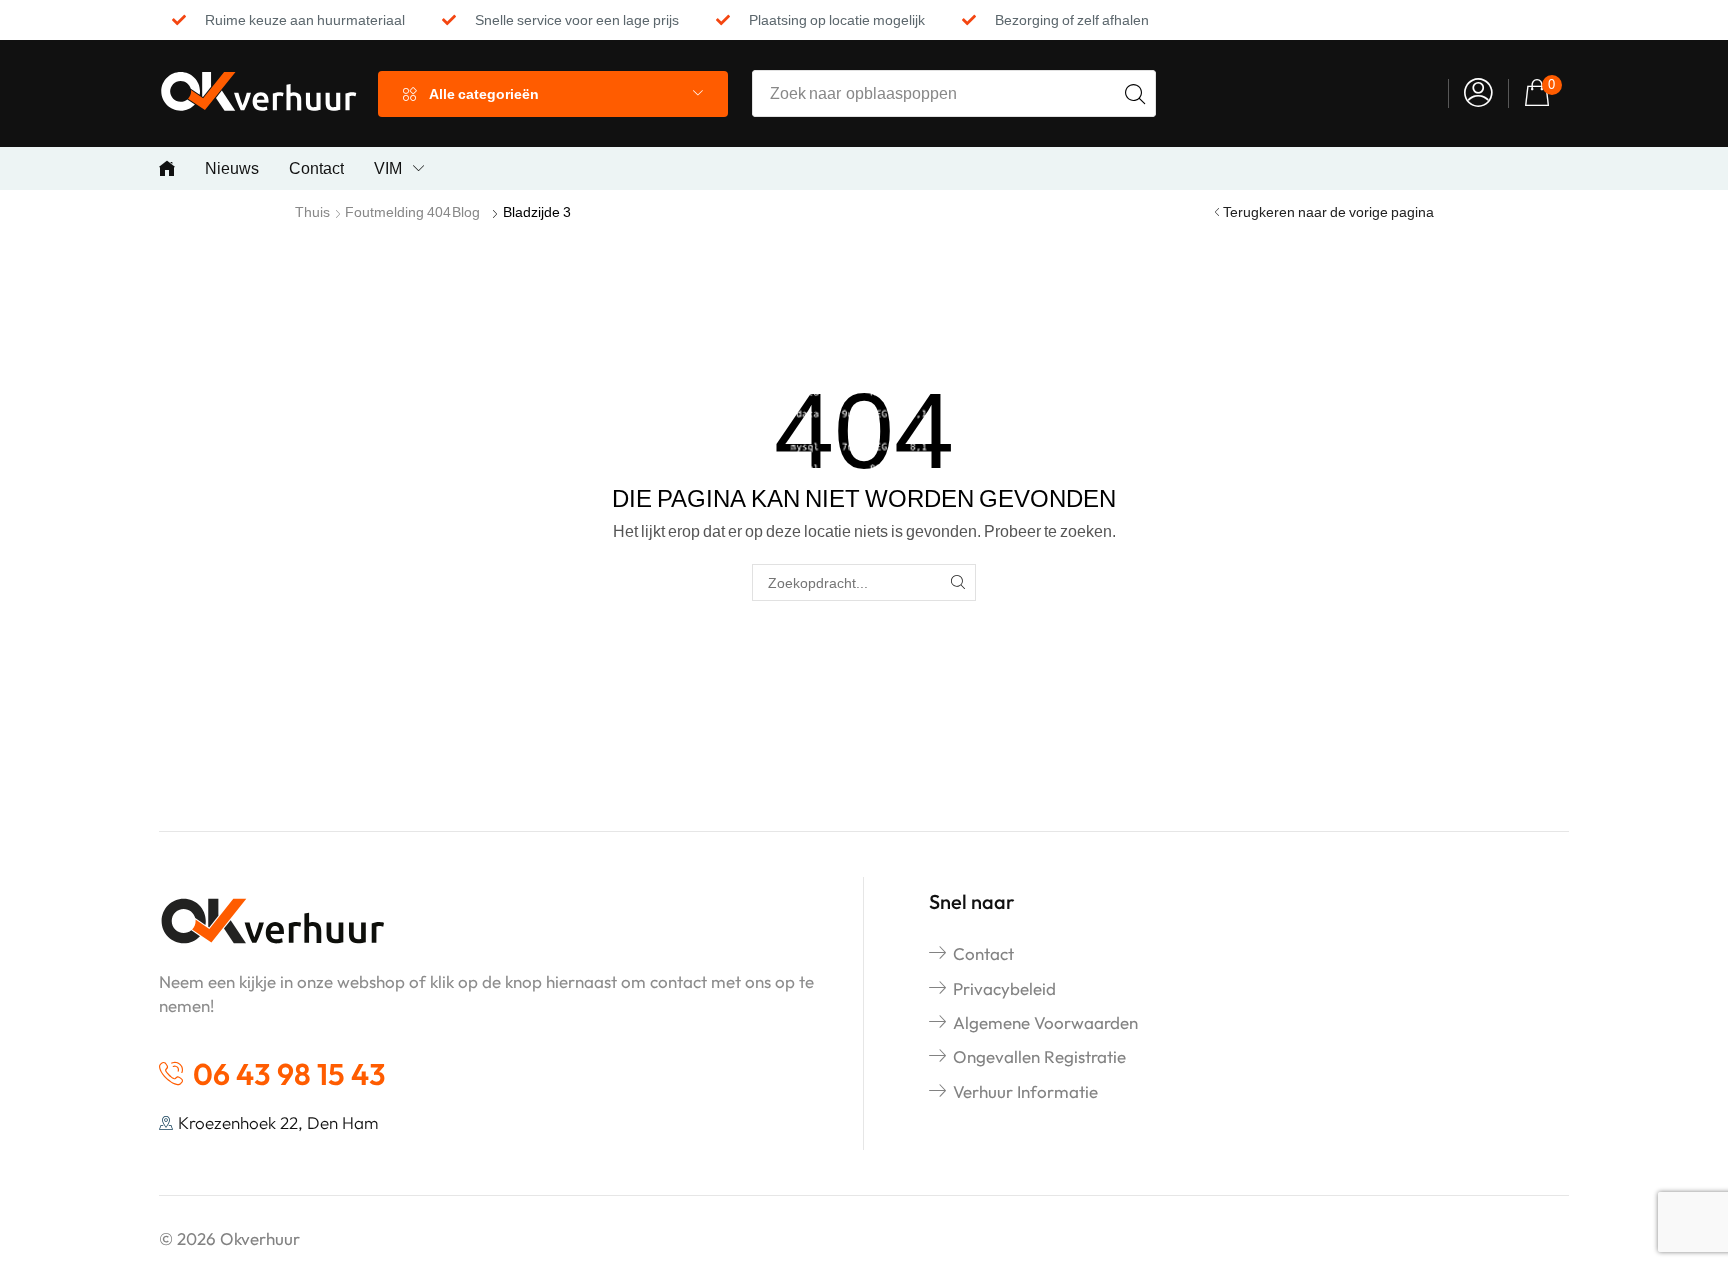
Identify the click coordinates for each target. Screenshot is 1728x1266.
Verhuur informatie (1025, 1091)
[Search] (1135, 93)
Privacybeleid (1004, 988)
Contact (983, 953)
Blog (466, 211)
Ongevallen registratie (1039, 1056)
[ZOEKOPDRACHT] (957, 582)
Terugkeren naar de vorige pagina (1328, 211)
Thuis (312, 211)
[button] (1478, 93)
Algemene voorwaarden (1045, 1022)
